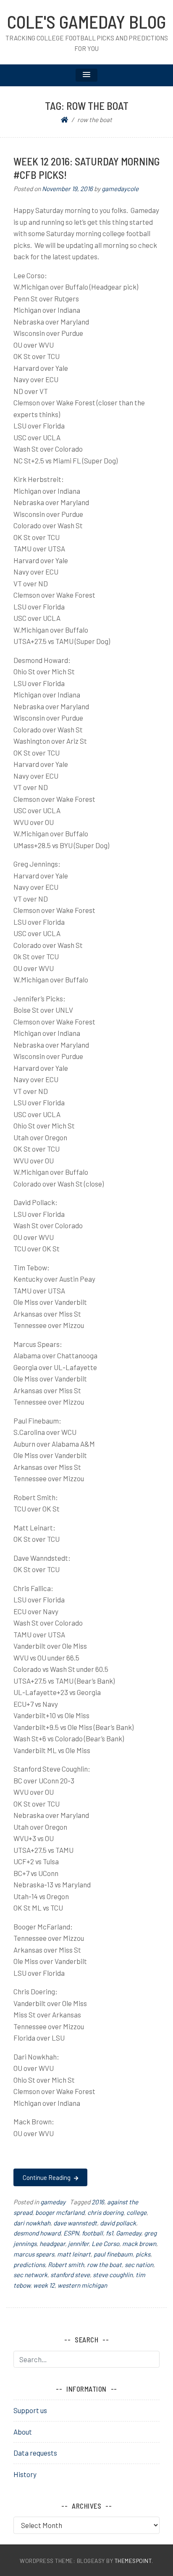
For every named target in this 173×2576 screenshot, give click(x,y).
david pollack (118, 2223)
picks (143, 2254)
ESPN (71, 2233)
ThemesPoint (133, 2561)
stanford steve (70, 2275)
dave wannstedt (75, 2223)
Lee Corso (105, 2243)
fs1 (109, 2233)
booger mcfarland (60, 2212)
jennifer (78, 2243)
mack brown (139, 2243)
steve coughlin (113, 2275)
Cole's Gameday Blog (86, 21)
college (136, 2212)
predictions (29, 2265)
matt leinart (74, 2254)
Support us (30, 2410)
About (23, 2432)
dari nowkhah (32, 2223)
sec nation (139, 2265)
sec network (30, 2275)
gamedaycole (120, 189)
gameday (53, 2202)
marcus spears (34, 2254)
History (25, 2474)
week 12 (44, 2285)
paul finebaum (113, 2254)
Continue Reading (47, 2177)
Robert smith (66, 2265)
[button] (86, 75)
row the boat (104, 2265)
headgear (52, 2243)
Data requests (35, 2453)
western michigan (82, 2285)
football (92, 2233)
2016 (98, 2202)
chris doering (105, 2212)
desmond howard (37, 2233)
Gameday (128, 2233)
